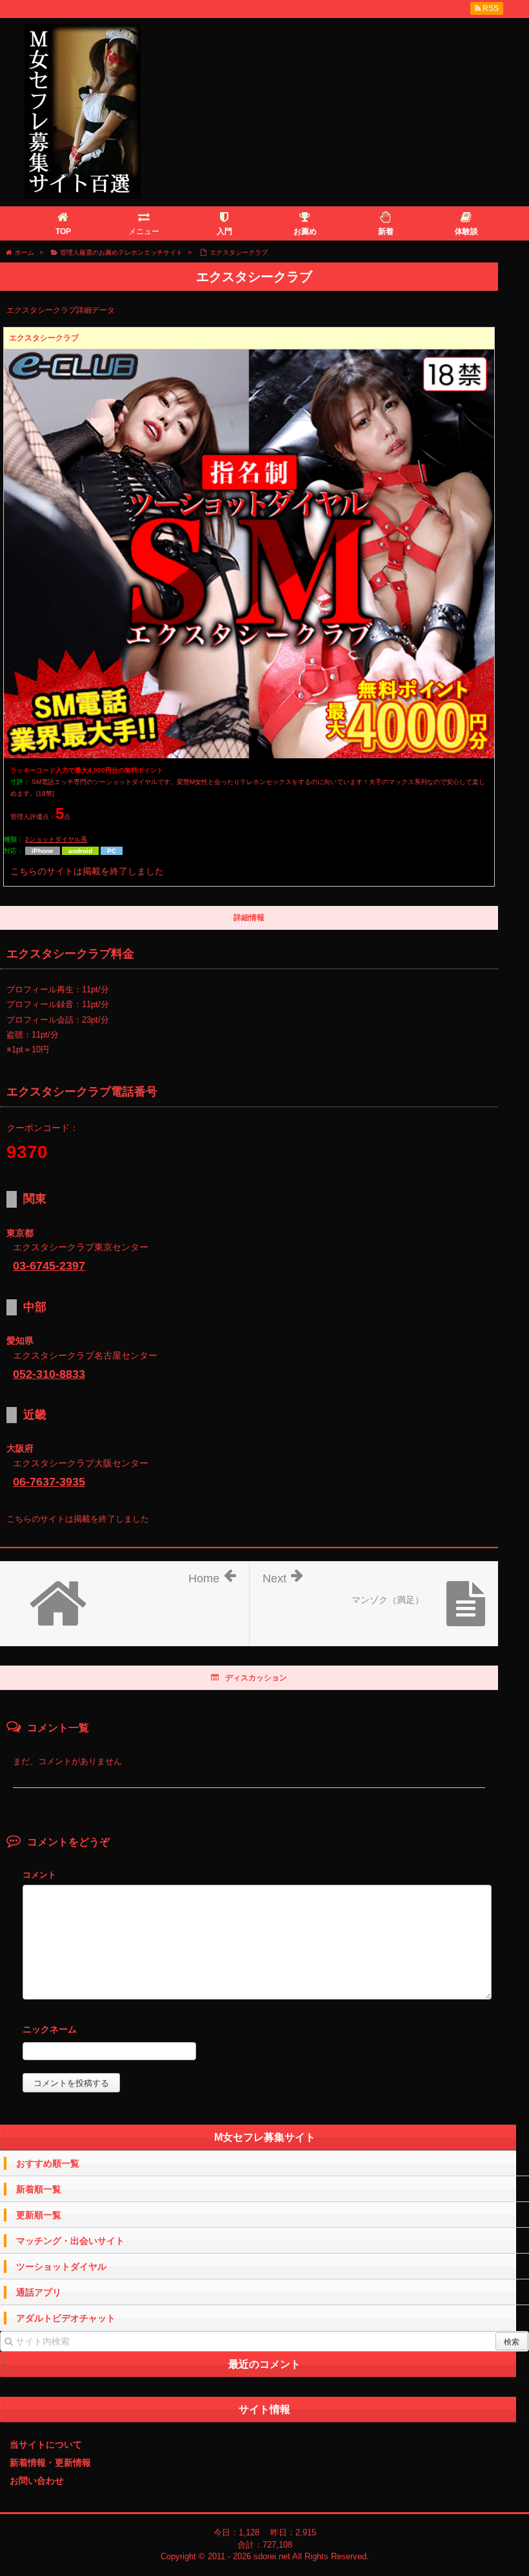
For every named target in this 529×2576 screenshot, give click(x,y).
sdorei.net (272, 2556)
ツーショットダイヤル (61, 2266)
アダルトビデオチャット (66, 2318)
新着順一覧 (39, 2189)
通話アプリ (39, 2292)
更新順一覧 (39, 2215)
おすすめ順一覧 (48, 2163)
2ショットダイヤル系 (56, 839)
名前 (257, 2031)
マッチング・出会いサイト (70, 2241)
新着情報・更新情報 (50, 2463)
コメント (39, 1875)
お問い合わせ (37, 2481)
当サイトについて (46, 2444)
